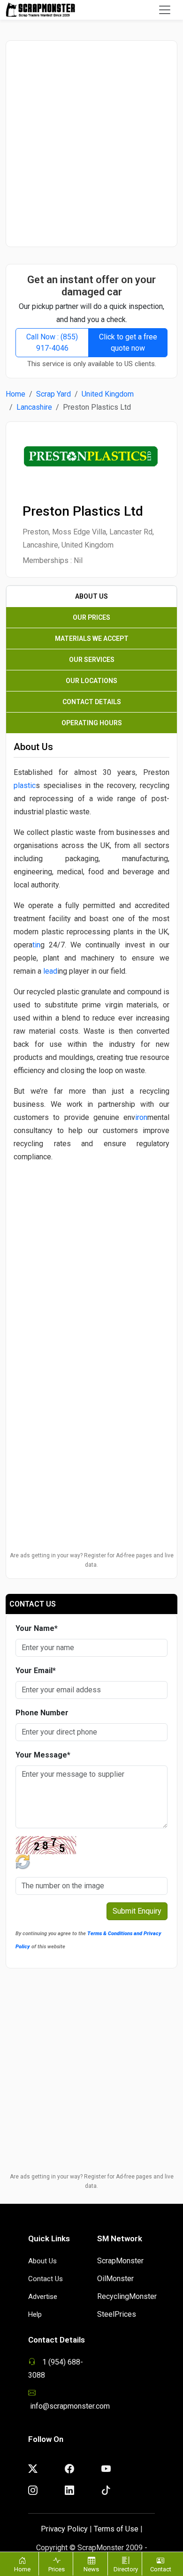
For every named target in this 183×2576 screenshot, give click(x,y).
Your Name (37, 1628)
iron (141, 1117)
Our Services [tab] (92, 660)
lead (50, 971)
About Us (42, 2261)
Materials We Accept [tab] (92, 638)
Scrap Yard (53, 394)
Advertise (43, 2297)
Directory (126, 2569)
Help (35, 2314)
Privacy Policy (64, 2529)
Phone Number (42, 1713)
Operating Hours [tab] (92, 723)
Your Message (43, 1755)
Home (15, 394)
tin (36, 945)
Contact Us (46, 2279)
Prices (57, 2569)
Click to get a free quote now (128, 342)
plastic (25, 785)
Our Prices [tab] (91, 617)
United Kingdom (108, 394)
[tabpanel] (91, 1050)
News (91, 2569)
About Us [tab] (91, 596)
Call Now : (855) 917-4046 (52, 342)
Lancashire (34, 407)
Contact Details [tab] (92, 702)
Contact (161, 2569)
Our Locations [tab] (91, 681)
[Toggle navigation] (165, 10)
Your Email (36, 1671)
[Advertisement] (91, 143)
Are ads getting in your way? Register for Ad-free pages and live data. (92, 1560)
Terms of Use (116, 2529)
